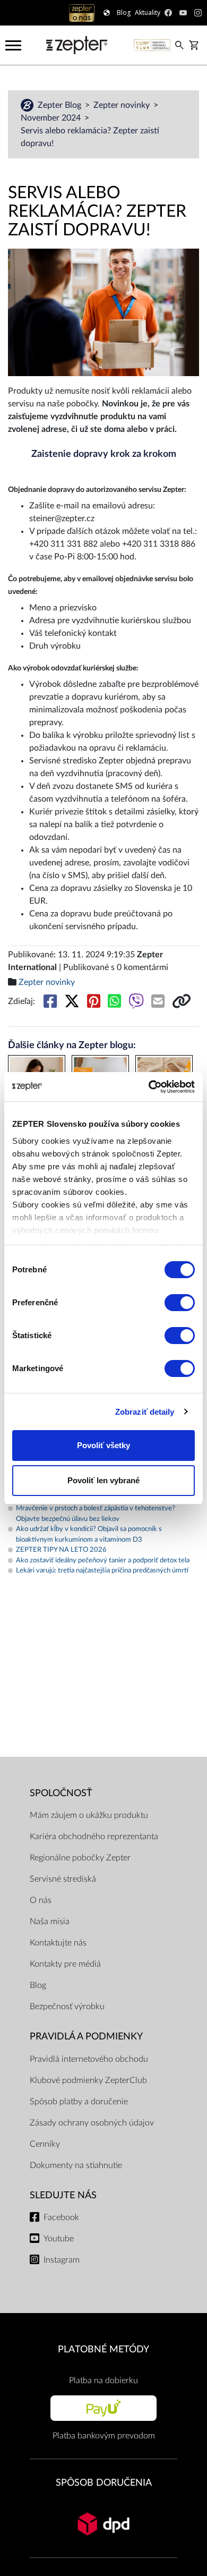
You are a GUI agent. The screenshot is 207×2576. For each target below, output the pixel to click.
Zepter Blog (61, 105)
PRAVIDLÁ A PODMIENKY (86, 2037)
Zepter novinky (123, 105)
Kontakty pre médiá (65, 1964)
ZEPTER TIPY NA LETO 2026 (61, 1550)
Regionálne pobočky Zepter (80, 1858)
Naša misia (50, 1922)
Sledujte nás (63, 2195)
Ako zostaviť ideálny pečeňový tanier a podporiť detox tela (103, 1561)
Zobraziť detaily (145, 1412)
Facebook (61, 2217)
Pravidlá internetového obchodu (89, 2059)
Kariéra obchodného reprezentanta (94, 1837)
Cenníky (45, 2144)
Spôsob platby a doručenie (79, 2102)
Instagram (62, 2260)
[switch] (180, 1303)
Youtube (59, 2239)
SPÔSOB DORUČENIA (104, 2483)
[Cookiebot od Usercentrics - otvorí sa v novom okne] (149, 1087)
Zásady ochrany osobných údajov (92, 2123)
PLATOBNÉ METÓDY (103, 2349)
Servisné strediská (63, 1879)
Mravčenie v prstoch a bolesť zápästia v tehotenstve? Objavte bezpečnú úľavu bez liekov (96, 1514)
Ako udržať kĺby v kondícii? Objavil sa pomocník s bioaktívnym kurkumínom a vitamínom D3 (89, 1534)
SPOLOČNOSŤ (61, 1793)
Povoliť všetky (103, 1445)
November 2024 (52, 118)
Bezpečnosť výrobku (67, 2007)
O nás (41, 1900)
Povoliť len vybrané (103, 1480)
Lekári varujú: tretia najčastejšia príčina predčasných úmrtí (102, 1571)
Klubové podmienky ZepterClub (88, 2080)
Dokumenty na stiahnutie (76, 2165)
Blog (38, 1985)
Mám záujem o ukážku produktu (89, 1815)
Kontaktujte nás (58, 1943)
